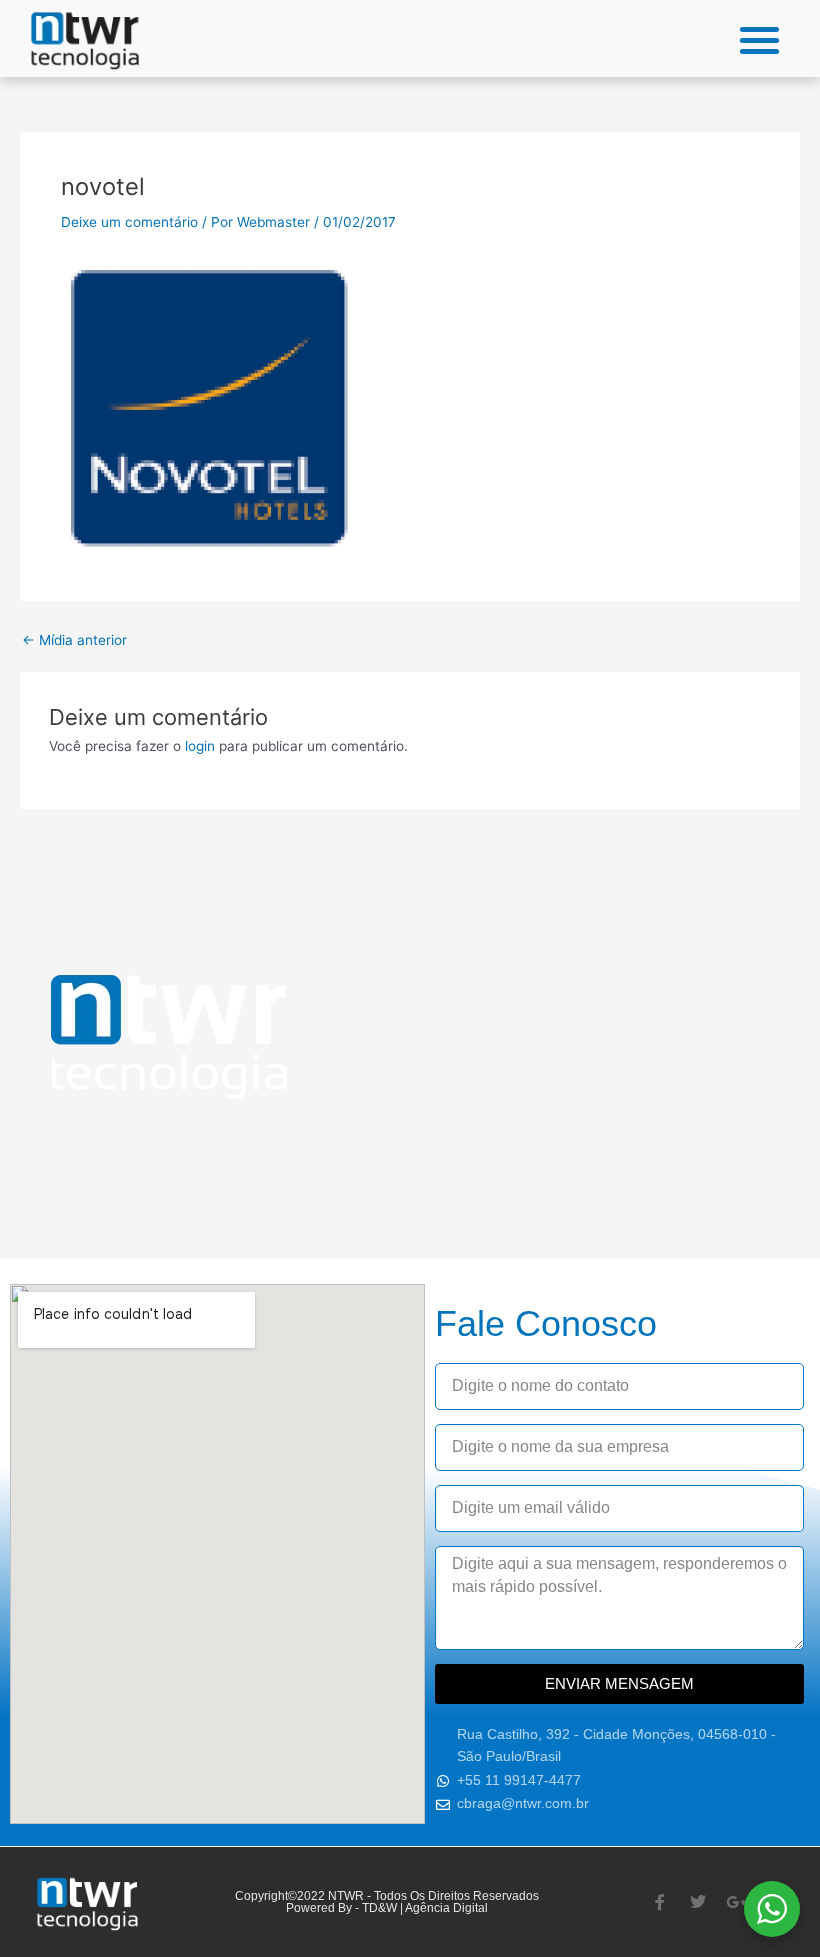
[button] (760, 40)
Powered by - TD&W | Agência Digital (387, 1908)
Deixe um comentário (129, 222)
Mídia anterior (74, 641)
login (200, 746)
